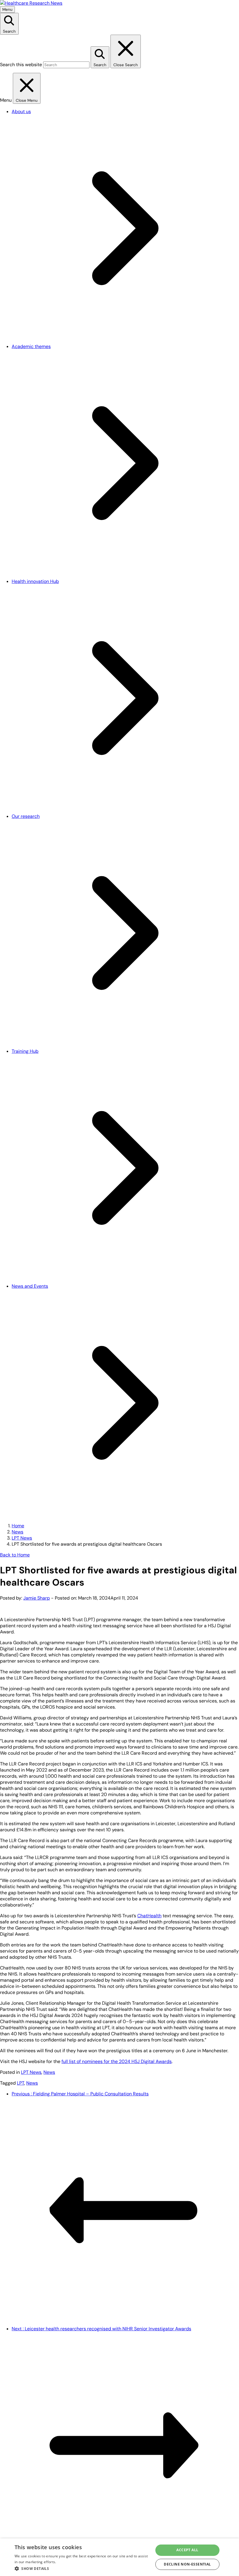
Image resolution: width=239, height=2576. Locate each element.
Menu (7, 9)
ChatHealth (149, 1916)
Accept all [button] (187, 2550)
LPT (21, 2083)
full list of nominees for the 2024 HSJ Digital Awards (117, 2061)
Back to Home (15, 1555)
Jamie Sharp (37, 1598)
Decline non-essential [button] (187, 2564)
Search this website (21, 65)
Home (18, 1526)
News (17, 1532)
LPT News (22, 1538)
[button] (82, 2568)
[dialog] (119, 2557)
